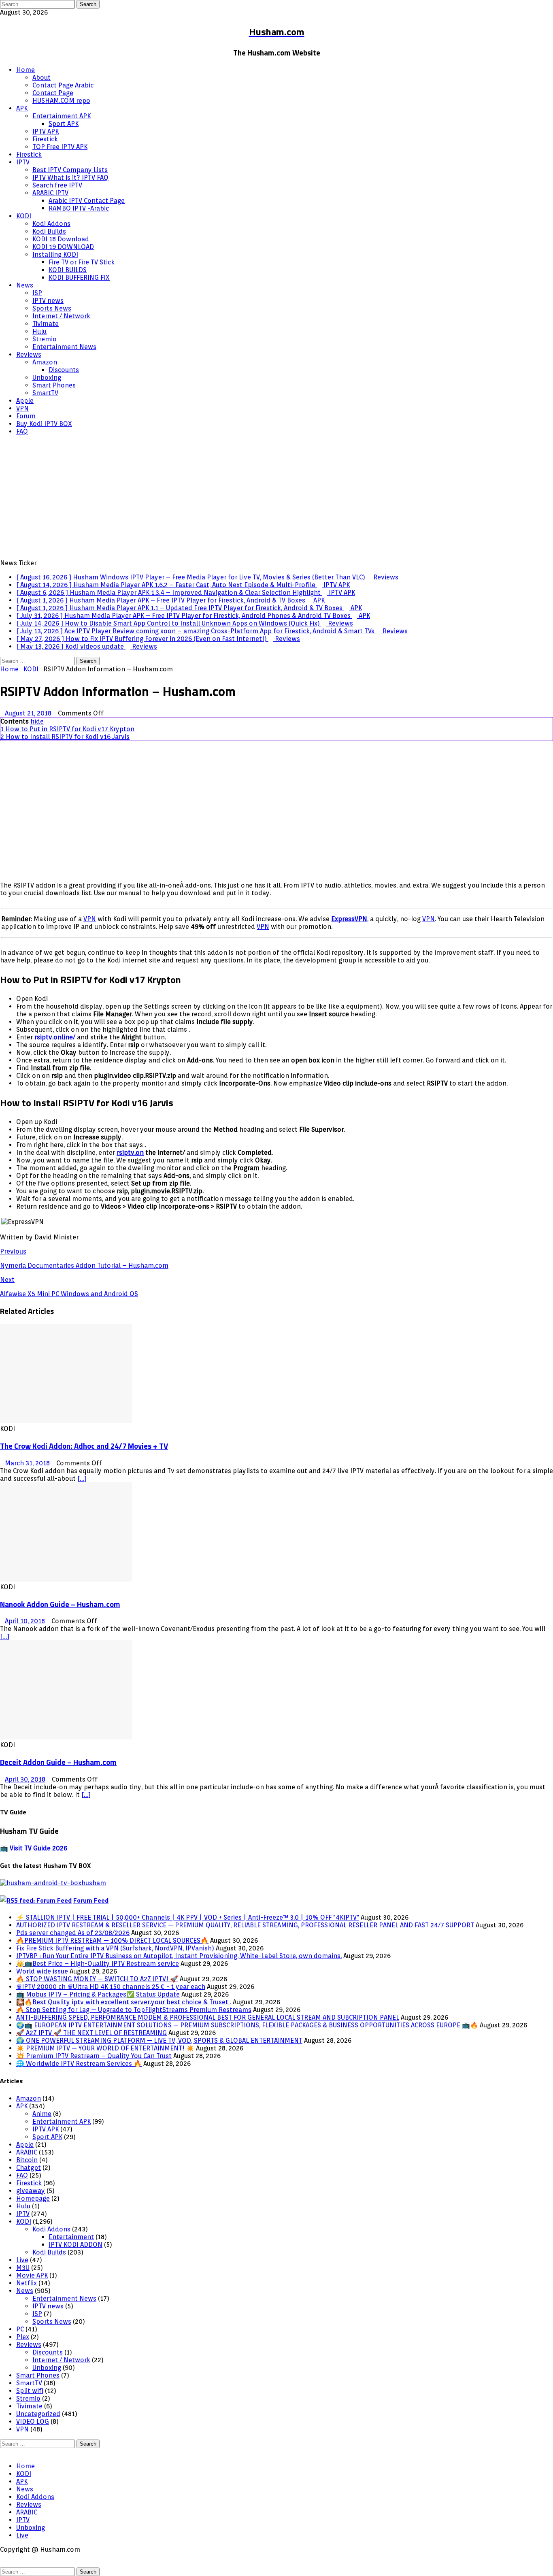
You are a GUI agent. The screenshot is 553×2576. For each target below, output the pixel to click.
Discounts (64, 370)
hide (37, 721)
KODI (24, 216)
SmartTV (45, 393)
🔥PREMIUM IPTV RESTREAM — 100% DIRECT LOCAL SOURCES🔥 (112, 1941)
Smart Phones (54, 385)
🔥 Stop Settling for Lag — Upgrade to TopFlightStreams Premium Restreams (134, 2010)
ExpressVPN (349, 919)
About (41, 78)
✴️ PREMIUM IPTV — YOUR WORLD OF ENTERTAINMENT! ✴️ (105, 2048)
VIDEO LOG (33, 2422)
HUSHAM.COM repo (61, 101)
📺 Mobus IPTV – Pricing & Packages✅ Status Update (98, 1994)
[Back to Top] (2, 2452)
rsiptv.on (130, 1153)
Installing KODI (55, 254)
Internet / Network (61, 316)
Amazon (45, 362)
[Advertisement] (276, 498)
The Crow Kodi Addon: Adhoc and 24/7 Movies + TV (84, 1446)
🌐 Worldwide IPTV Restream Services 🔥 (79, 2064)
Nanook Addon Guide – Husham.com (60, 1604)
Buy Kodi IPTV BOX (44, 424)
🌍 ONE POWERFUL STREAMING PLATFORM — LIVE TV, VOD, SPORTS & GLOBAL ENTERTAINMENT (159, 2041)
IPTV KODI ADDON (76, 2245)
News (25, 285)
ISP (37, 293)
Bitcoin (27, 2160)
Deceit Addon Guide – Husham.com (58, 1762)
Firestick (45, 139)
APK (22, 108)
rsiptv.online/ (55, 1037)
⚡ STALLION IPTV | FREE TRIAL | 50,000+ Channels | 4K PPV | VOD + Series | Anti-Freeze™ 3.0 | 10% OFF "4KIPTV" (188, 1917)
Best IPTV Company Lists (70, 170)
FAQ (22, 431)
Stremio (45, 339)
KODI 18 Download (61, 239)
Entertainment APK (62, 116)
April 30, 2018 (25, 1779)
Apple (25, 401)
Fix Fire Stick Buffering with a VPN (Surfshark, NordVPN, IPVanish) (115, 1948)
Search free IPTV (57, 185)
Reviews (29, 354)
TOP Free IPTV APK (60, 147)
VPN (22, 408)
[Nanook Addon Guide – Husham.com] (66, 1579)
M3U (23, 2268)
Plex (23, 2337)
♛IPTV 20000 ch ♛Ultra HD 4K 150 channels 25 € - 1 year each (111, 1987)
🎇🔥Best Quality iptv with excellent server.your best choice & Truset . (124, 2002)
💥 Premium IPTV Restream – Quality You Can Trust (94, 2056)
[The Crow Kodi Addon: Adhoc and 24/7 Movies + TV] (66, 1421)
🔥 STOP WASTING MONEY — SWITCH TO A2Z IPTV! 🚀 (97, 1979)
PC (20, 2329)
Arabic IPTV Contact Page (87, 201)
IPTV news (48, 301)
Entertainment (71, 2237)
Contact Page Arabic (63, 85)
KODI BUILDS (68, 270)
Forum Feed (91, 1900)
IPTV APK (46, 131)
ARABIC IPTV (50, 193)
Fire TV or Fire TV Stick (82, 262)
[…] (82, 1479)
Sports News (52, 308)
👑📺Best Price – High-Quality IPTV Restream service (98, 1964)
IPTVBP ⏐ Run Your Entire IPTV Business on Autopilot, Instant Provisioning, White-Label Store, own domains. (179, 1956)
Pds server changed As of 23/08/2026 (73, 1933)
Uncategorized (38, 2414)
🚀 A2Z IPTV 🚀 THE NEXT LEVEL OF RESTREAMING (91, 2033)
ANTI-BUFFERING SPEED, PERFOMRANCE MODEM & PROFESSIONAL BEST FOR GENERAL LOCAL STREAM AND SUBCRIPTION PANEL (208, 2017)
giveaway (31, 2191)
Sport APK (64, 124)
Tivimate (46, 324)
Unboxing (47, 378)
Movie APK (32, 2275)
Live (22, 2260)
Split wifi (30, 2391)
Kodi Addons (51, 224)
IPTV (23, 162)
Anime (42, 2114)
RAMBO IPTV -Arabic (79, 208)
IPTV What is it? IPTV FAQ (70, 178)
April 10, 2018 (25, 1621)
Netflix (27, 2283)
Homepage (33, 2198)
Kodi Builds (49, 231)
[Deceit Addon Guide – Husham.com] (66, 1737)
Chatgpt (29, 2168)
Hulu (39, 331)
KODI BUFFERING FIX (79, 278)
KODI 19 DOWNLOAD (63, 247)
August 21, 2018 (28, 713)
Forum (26, 416)
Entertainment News (64, 347)
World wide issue (42, 1971)
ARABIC (27, 2152)
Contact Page (53, 93)
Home (26, 70)
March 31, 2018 (27, 1463)
